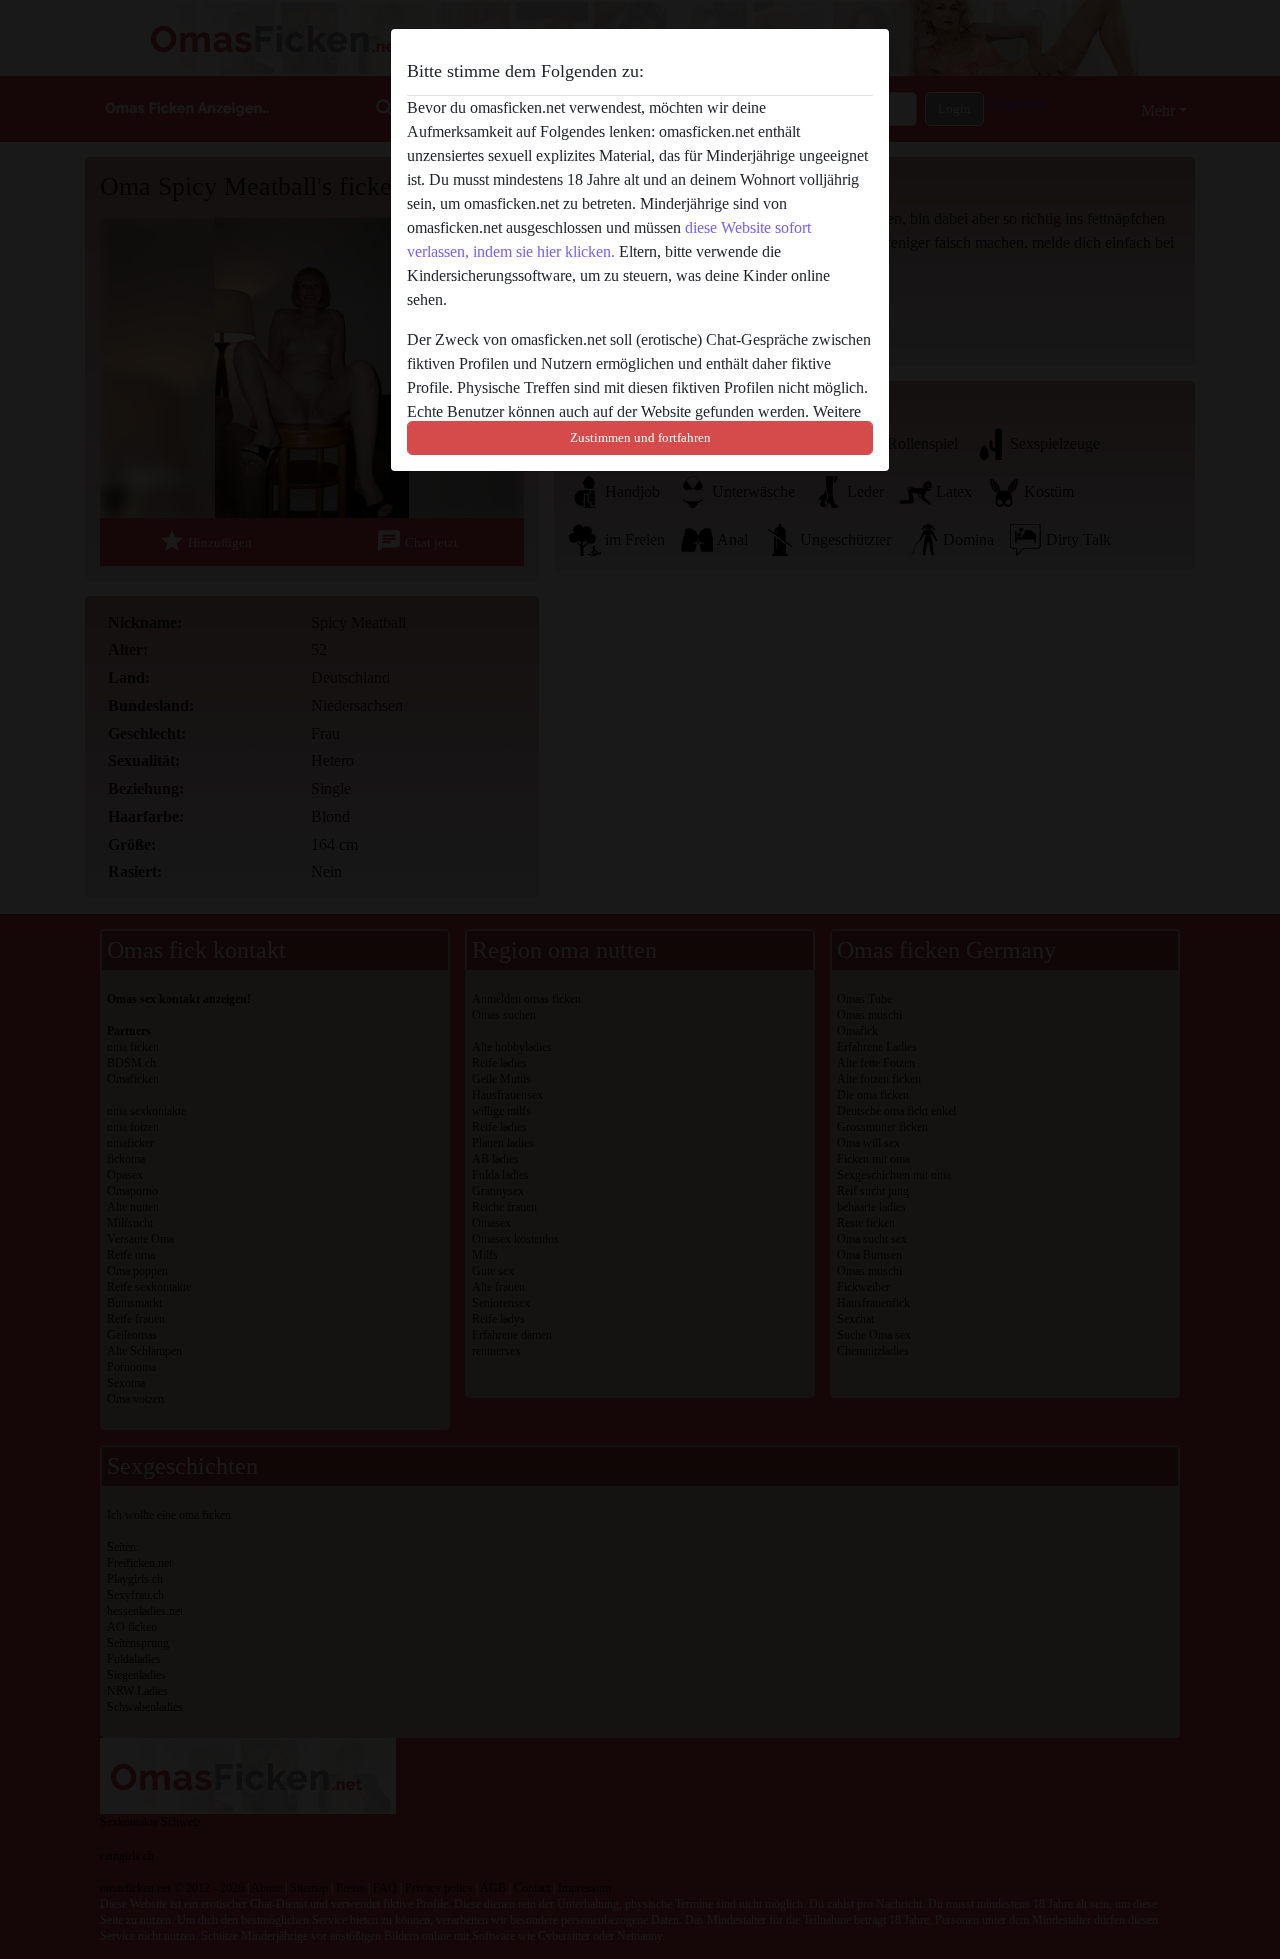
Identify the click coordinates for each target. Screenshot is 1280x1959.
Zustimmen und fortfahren (640, 437)
